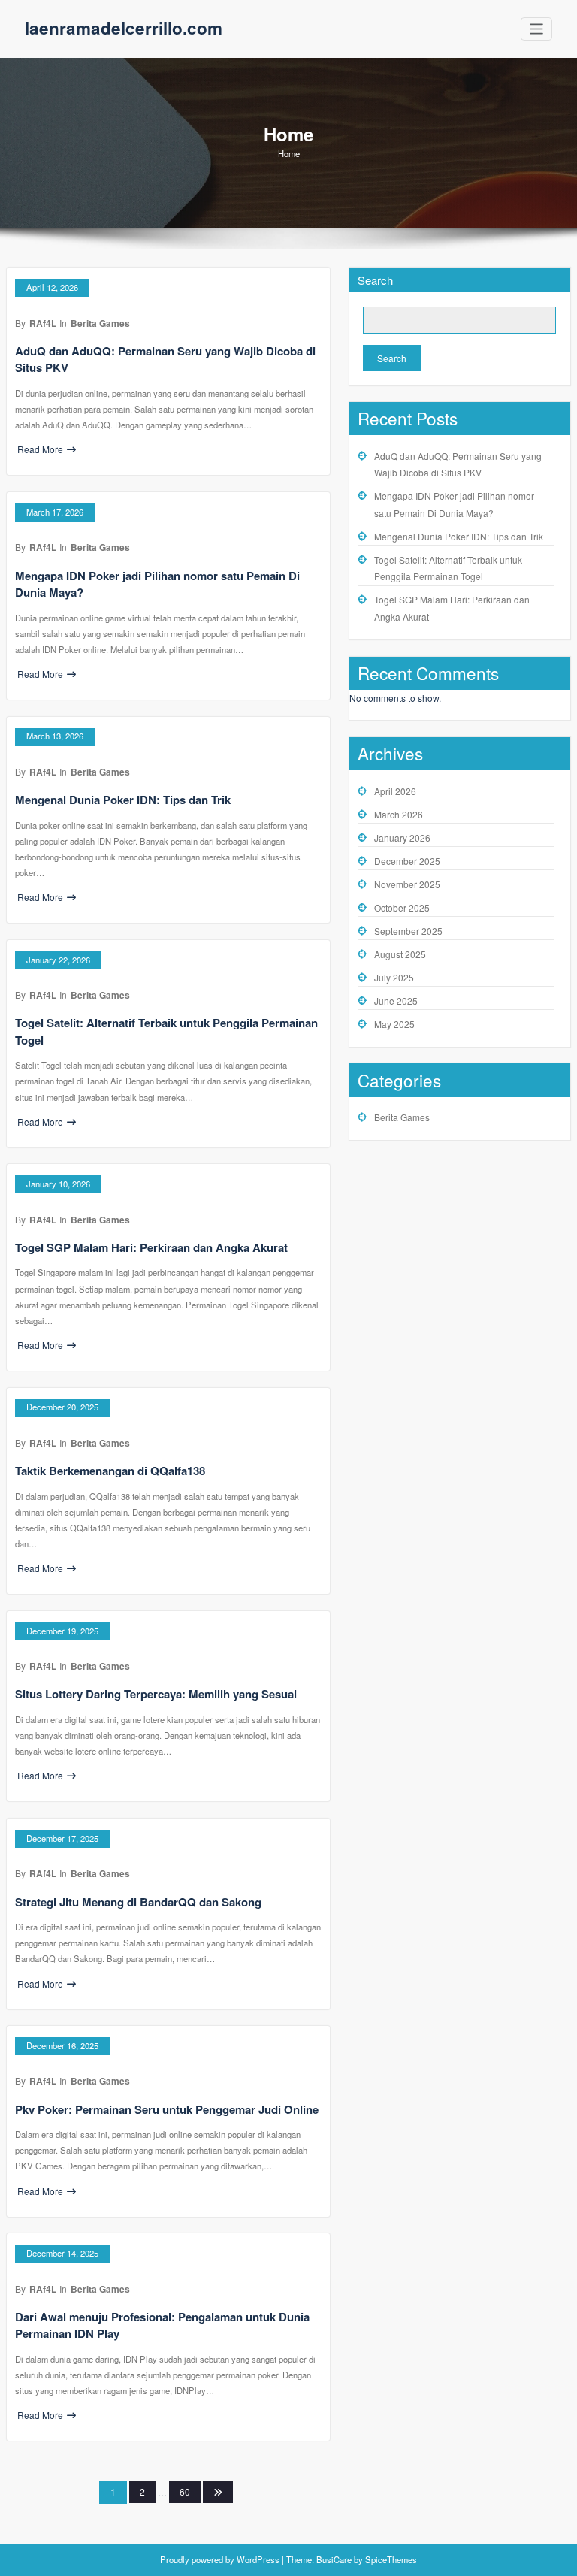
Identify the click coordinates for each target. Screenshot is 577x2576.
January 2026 (402, 838)
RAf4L (43, 323)
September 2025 (408, 931)
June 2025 (396, 1001)
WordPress (258, 2559)
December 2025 (407, 861)
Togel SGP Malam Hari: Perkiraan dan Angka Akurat (151, 1247)
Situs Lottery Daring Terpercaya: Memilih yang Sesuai (156, 1694)
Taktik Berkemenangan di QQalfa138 (110, 1471)
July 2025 (394, 977)
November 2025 (407, 884)
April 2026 (395, 791)
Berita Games (100, 323)
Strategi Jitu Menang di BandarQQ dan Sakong (138, 1902)
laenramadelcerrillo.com (124, 28)
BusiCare (335, 2559)
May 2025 (394, 1024)
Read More (40, 449)
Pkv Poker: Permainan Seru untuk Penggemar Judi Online (167, 2109)
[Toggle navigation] (537, 29)
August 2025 (400, 954)
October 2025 (402, 907)
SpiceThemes (390, 2559)
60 (185, 2491)
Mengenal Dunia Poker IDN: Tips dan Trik (123, 800)
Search (375, 280)
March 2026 (399, 814)
